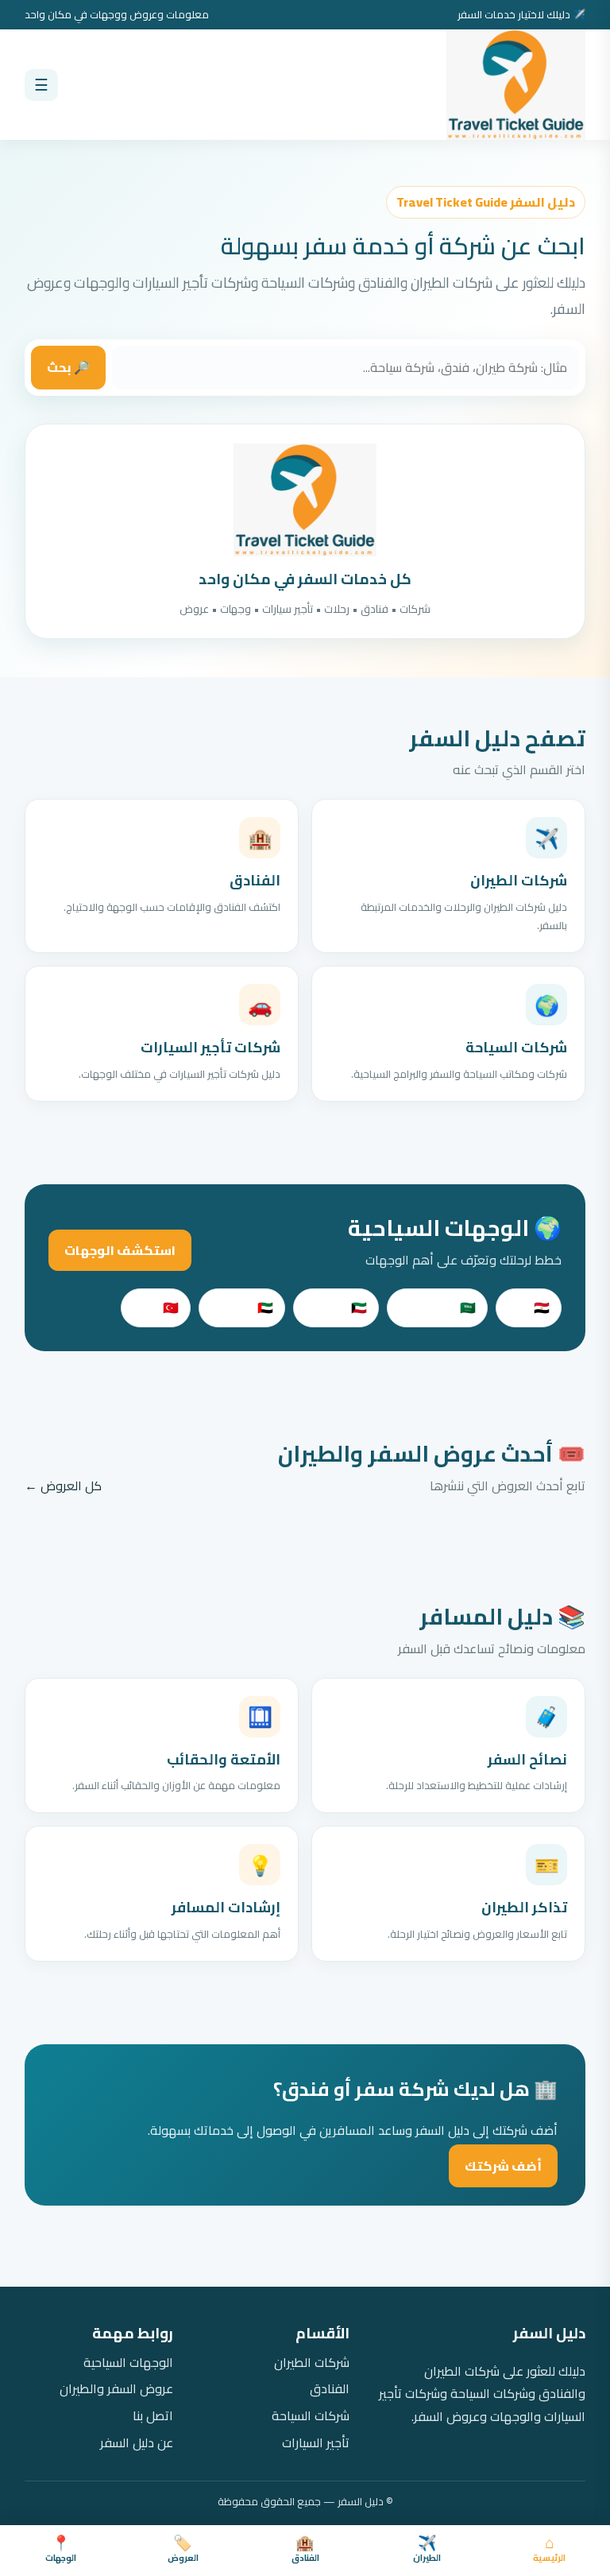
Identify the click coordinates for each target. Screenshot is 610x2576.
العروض (183, 2550)
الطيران (427, 2550)
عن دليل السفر (137, 2443)
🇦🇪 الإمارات (242, 1307)
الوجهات (61, 2550)
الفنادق (305, 2550)
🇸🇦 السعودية (437, 1307)
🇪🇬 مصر (529, 1307)
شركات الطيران (312, 2363)
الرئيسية (549, 2550)
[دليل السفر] (516, 85)
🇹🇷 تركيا (156, 1307)
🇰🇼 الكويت (336, 1307)
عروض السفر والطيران (116, 2389)
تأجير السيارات (316, 2443)
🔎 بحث (68, 367)
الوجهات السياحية (128, 2363)
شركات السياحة (311, 2416)
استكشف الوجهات (120, 1250)
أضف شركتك (503, 2166)
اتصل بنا (153, 2416)
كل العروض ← (63, 1486)
